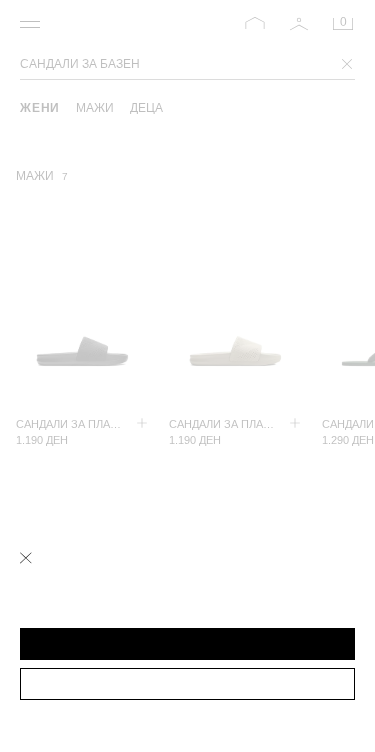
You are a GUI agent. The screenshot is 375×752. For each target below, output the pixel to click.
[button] (187, 644)
